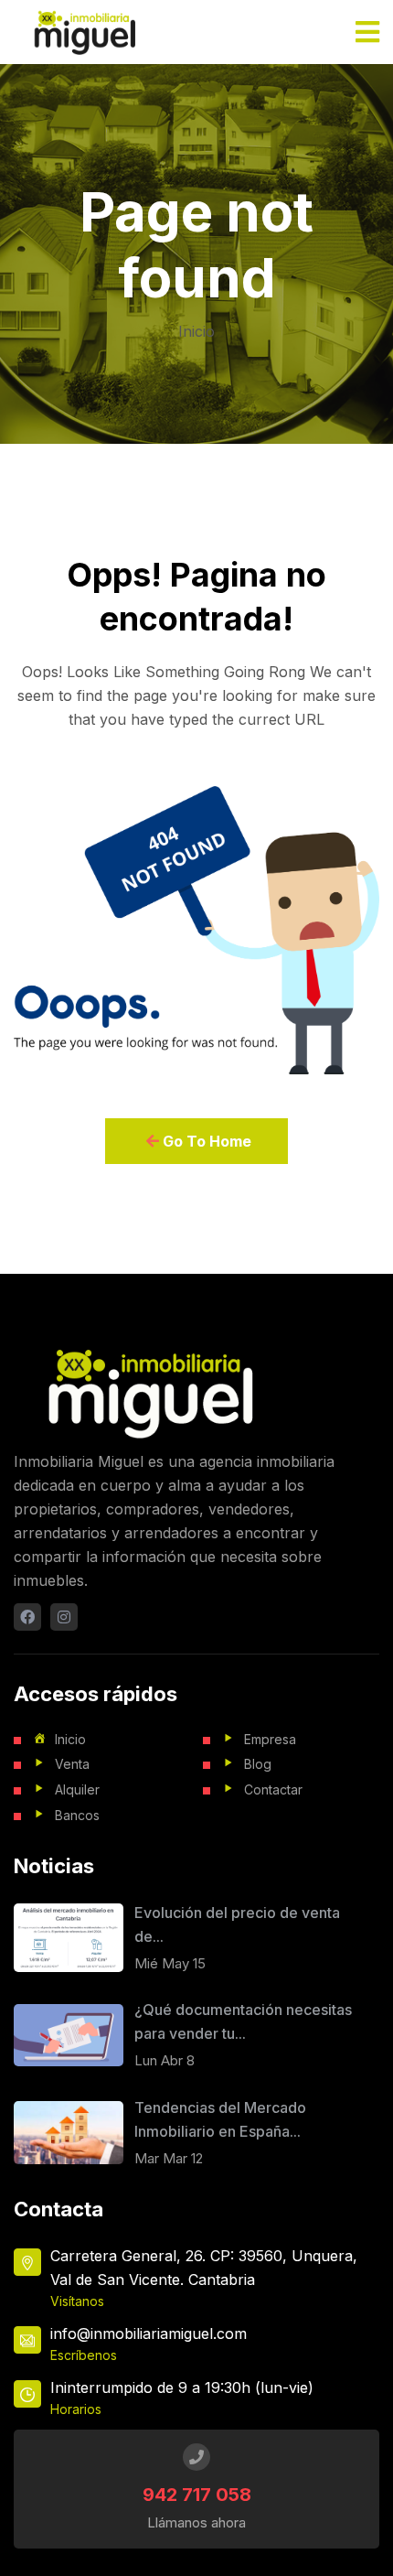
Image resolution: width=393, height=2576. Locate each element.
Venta (72, 1764)
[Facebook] (27, 1617)
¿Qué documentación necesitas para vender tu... (243, 2021)
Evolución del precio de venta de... (237, 1924)
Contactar (273, 1789)
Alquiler (77, 1789)
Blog (258, 1764)
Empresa (270, 1739)
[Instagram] (64, 1617)
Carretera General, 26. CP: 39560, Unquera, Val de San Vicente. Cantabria (204, 2268)
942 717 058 (197, 2495)
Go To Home (205, 1141)
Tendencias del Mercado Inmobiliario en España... (220, 2119)
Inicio (196, 331)
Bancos (77, 1815)
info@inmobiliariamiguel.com (149, 2333)
